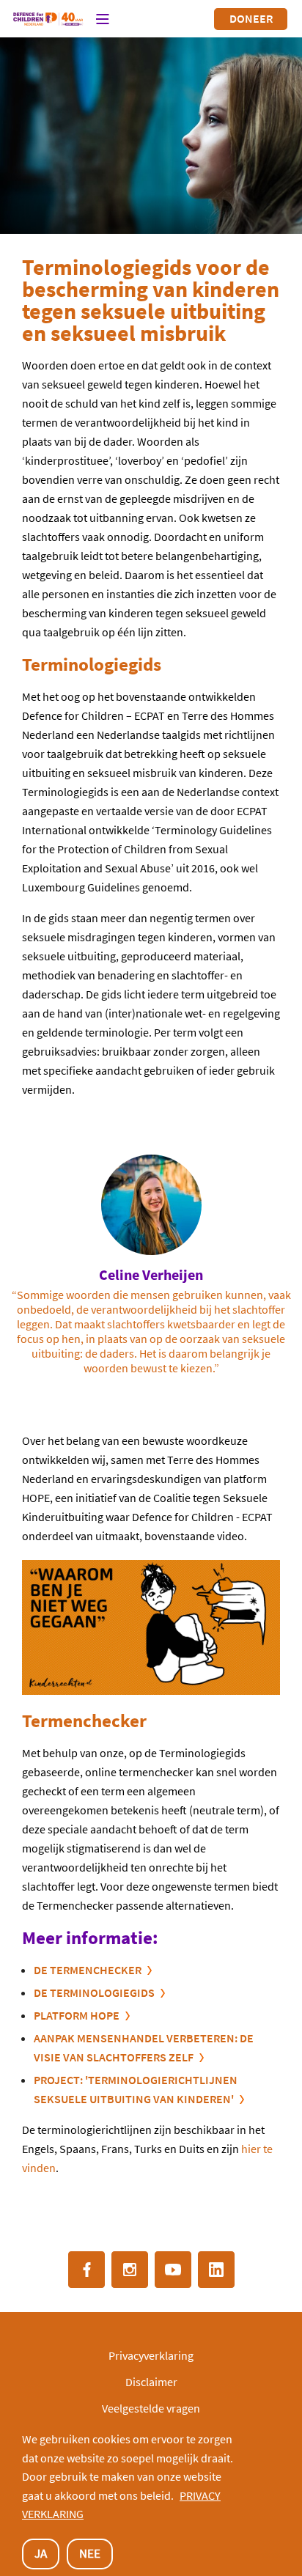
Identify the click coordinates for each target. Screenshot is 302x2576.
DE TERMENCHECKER (88, 1970)
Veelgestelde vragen (151, 2408)
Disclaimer (151, 2382)
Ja (41, 2553)
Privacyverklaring (151, 2355)
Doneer (251, 18)
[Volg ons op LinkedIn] (216, 2270)
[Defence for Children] (48, 19)
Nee (90, 2553)
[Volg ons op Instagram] (130, 2270)
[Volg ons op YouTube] (173, 2270)
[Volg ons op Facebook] (86, 2270)
